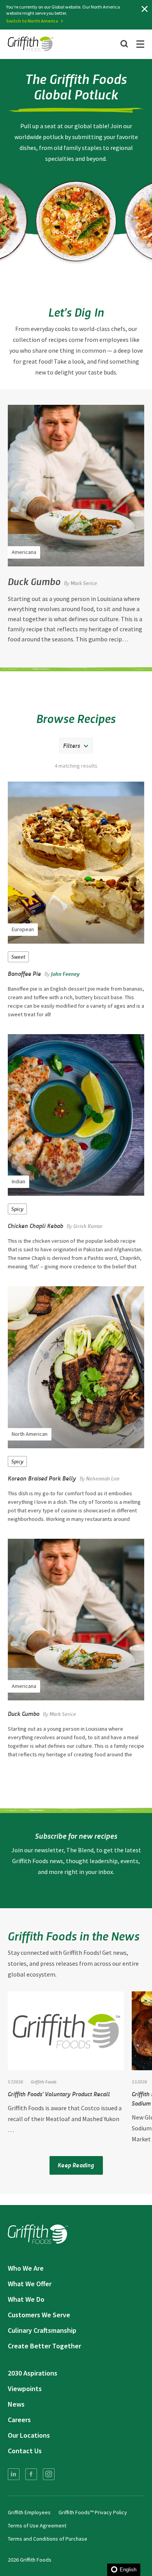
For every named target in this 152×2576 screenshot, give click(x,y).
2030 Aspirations (33, 2373)
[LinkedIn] (14, 2474)
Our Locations (29, 2435)
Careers (19, 2420)
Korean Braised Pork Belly (42, 1478)
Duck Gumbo (34, 581)
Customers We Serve (39, 2315)
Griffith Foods (44, 2081)
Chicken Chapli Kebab (35, 1225)
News (16, 2404)
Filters (72, 745)
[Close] (145, 9)
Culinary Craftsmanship (42, 2330)
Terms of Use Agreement (37, 2525)
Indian (19, 1181)
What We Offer (30, 2284)
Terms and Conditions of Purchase (48, 2539)
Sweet (18, 957)
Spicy (17, 1209)
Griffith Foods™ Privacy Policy (93, 2512)
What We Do (26, 2299)
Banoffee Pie (24, 973)
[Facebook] (31, 2474)
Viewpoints (25, 2389)
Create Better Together (44, 2346)
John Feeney (65, 974)
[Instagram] (49, 2474)
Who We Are (26, 2268)
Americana (24, 552)
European (23, 929)
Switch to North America (32, 21)
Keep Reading (76, 2165)
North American (30, 1434)
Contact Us (25, 2451)
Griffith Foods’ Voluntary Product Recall (59, 2094)
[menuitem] (14, 2474)
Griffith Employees (29, 2512)
